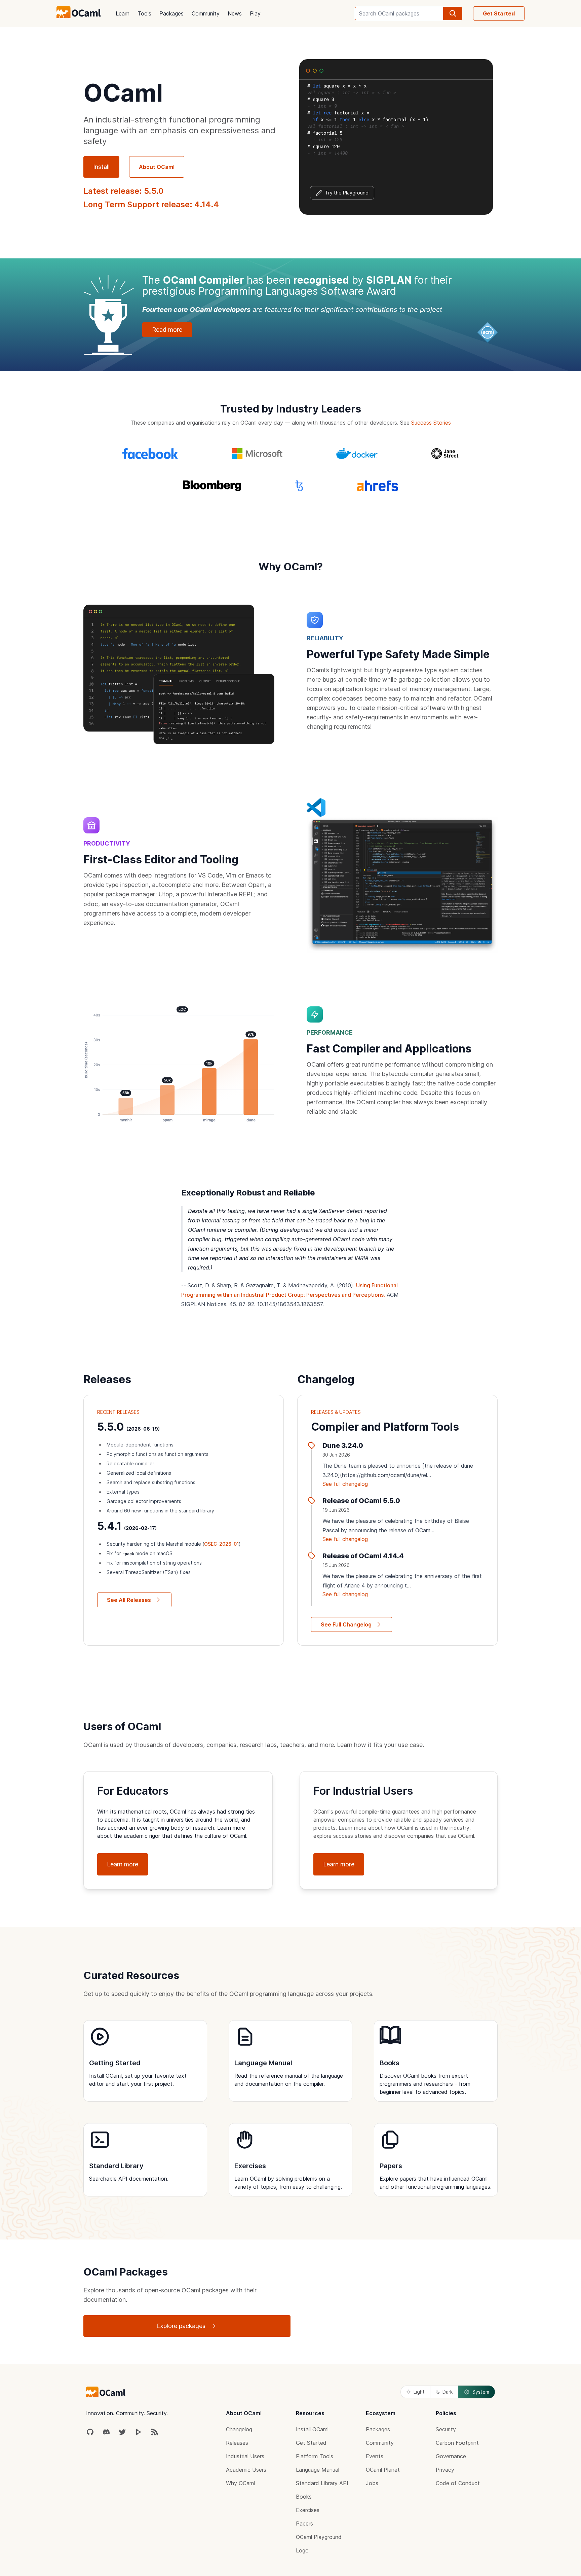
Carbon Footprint (457, 2443)
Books (304, 2497)
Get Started (499, 13)
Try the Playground (347, 193)
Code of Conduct (458, 2483)
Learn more (123, 1864)
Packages (171, 13)
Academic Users (246, 2470)
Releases (237, 2443)
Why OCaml (240, 2483)
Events (375, 2456)
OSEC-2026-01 (221, 1544)
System (481, 2392)
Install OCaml (312, 2429)
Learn (123, 13)
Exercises (308, 2510)
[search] (453, 13)
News (235, 13)
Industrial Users (245, 2456)
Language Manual (318, 2470)
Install (101, 167)
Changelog (239, 2429)
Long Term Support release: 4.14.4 (151, 204)
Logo (302, 2550)
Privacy (445, 2470)
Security (446, 2429)
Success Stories (431, 423)
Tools (144, 13)
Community (206, 13)
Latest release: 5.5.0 (123, 191)
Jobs (372, 2483)
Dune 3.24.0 (343, 1445)
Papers (304, 2524)
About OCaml (157, 167)
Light (419, 2392)
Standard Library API (322, 2483)
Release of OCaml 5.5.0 (361, 1501)
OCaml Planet (383, 2470)
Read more (167, 330)
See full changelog (345, 1484)
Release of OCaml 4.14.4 (363, 1556)
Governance (451, 2456)
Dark (448, 2392)
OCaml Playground (319, 2537)
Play (255, 13)
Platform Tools (315, 2456)
